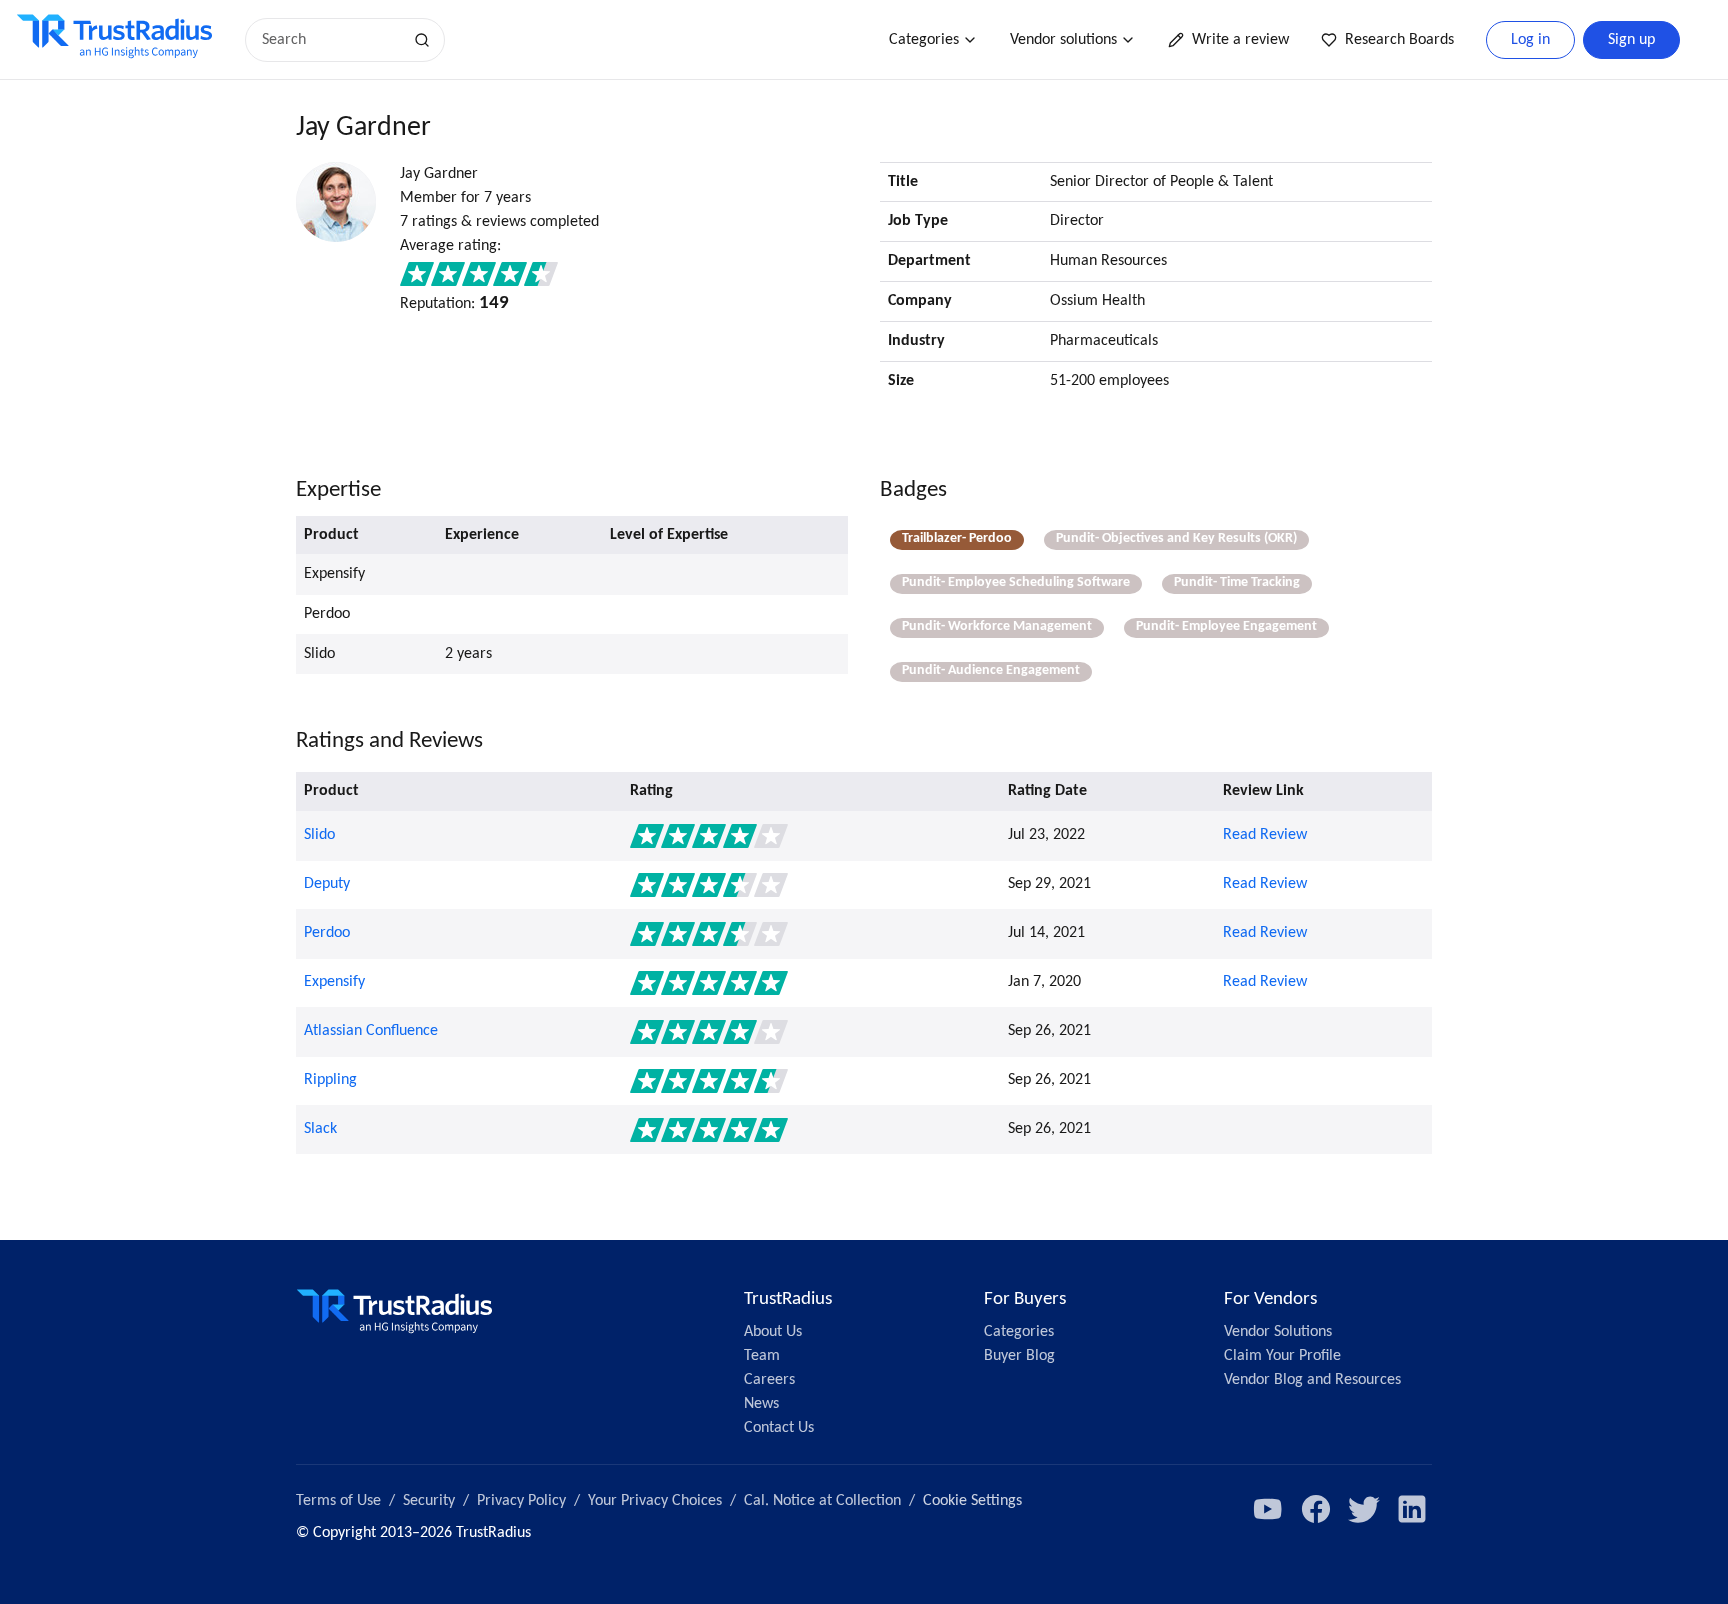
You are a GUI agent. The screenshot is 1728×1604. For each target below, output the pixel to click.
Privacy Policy (521, 1501)
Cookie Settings (972, 1501)
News (761, 1404)
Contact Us (779, 1428)
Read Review (1265, 835)
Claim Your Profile (1282, 1356)
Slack (320, 1129)
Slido (319, 835)
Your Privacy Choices (655, 1501)
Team (762, 1356)
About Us (773, 1332)
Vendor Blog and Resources (1312, 1380)
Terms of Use (338, 1501)
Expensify (334, 982)
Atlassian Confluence (371, 1031)
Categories (924, 40)
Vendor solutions (1063, 40)
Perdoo (327, 933)
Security (429, 1501)
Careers (769, 1380)
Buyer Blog (1019, 1356)
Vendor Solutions (1278, 1332)
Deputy (327, 884)
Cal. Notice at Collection (822, 1501)
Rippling (330, 1080)
